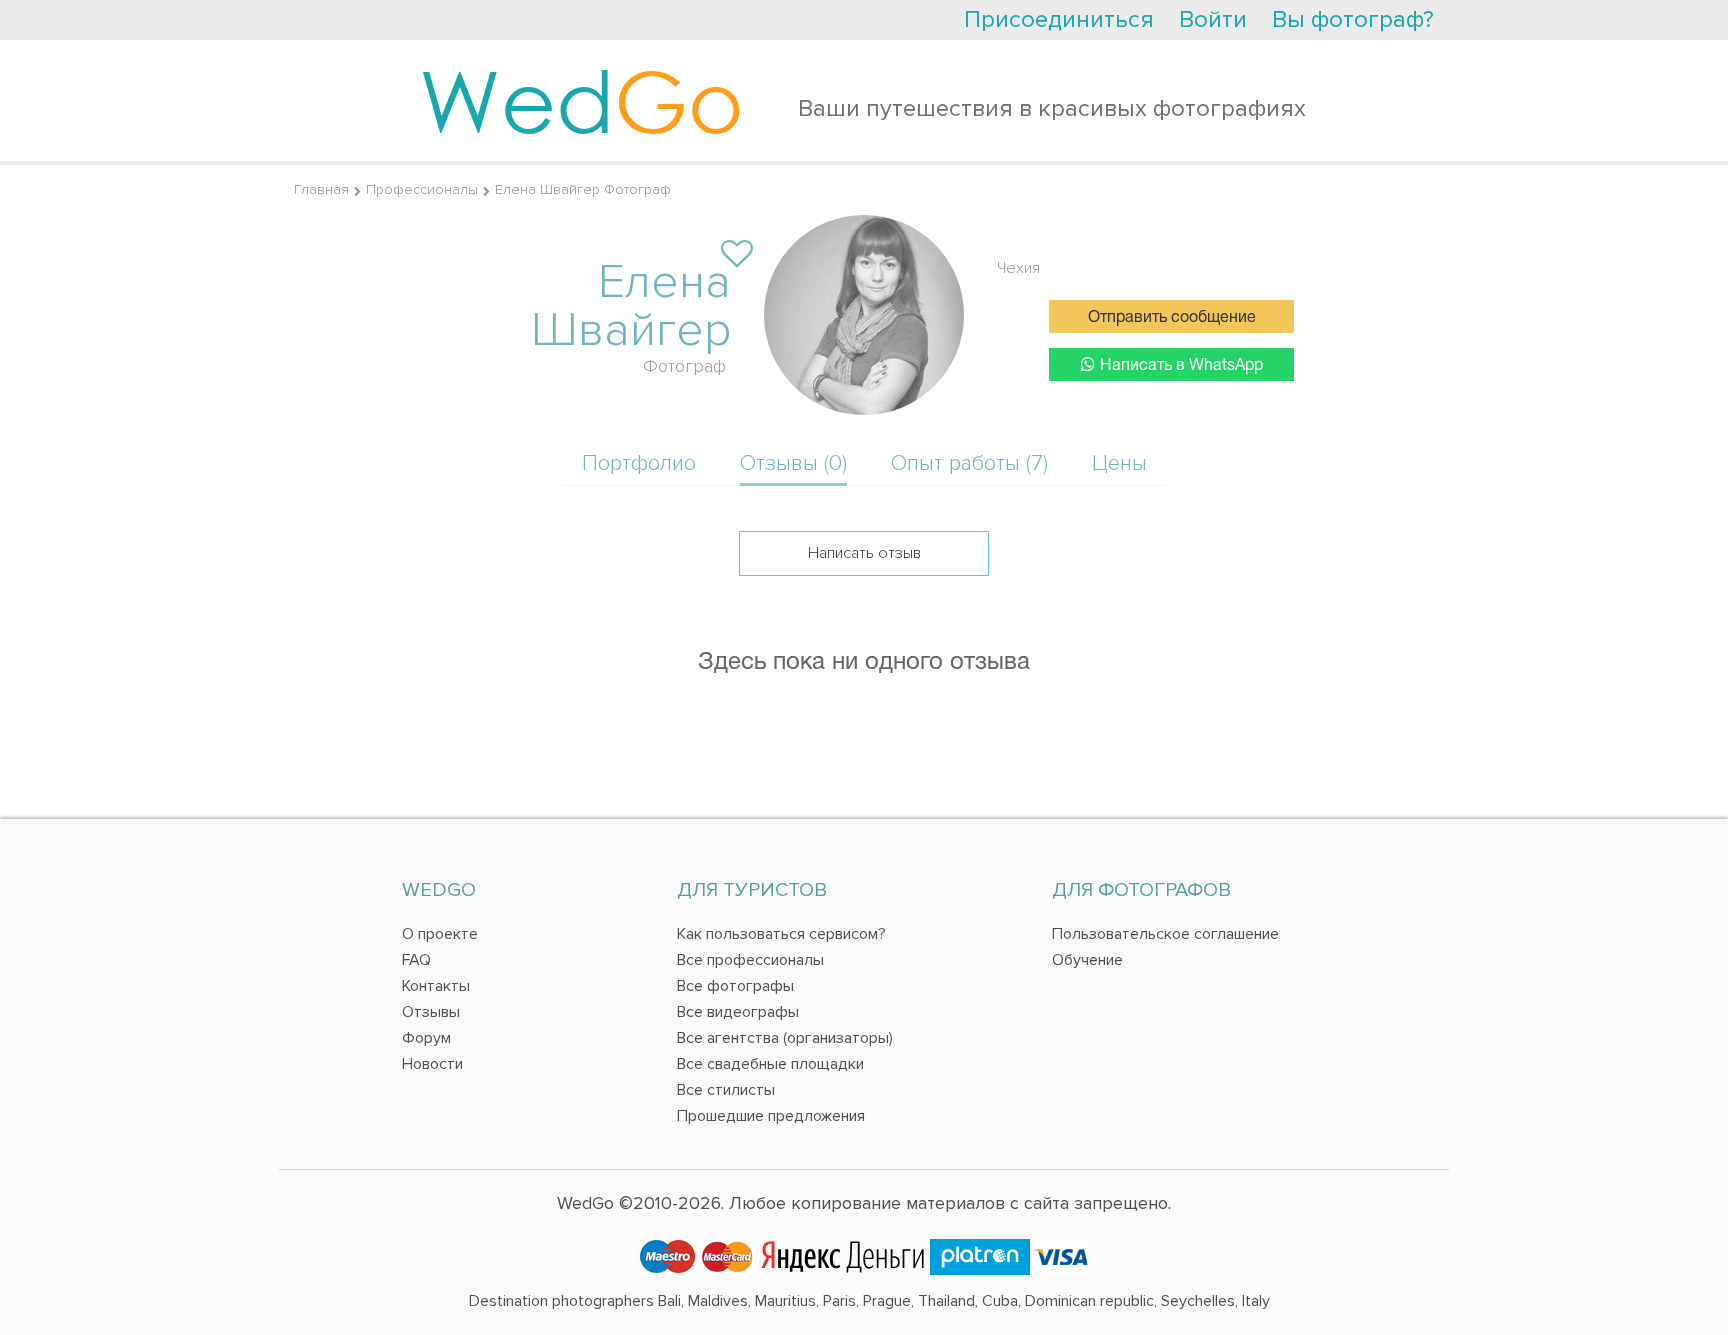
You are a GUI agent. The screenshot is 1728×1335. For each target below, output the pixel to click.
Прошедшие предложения (771, 1116)
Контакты (436, 986)
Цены (1119, 463)
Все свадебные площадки (770, 1064)
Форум (426, 1038)
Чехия (1018, 268)
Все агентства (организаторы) (785, 1038)
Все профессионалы (750, 960)
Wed (581, 100)
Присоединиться (1059, 19)
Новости (432, 1064)
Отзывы (431, 1012)
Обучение (1087, 960)
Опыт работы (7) (969, 463)
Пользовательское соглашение (1165, 934)
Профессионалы (422, 189)
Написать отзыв (864, 553)
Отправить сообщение (1172, 318)
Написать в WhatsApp (1181, 366)
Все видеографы (738, 1012)
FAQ (416, 960)
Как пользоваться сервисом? (781, 934)
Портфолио (639, 463)
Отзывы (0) (793, 463)
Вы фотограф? (1353, 19)
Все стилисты (726, 1090)
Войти (1213, 19)
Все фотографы (735, 986)
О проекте (440, 934)
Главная (321, 189)
